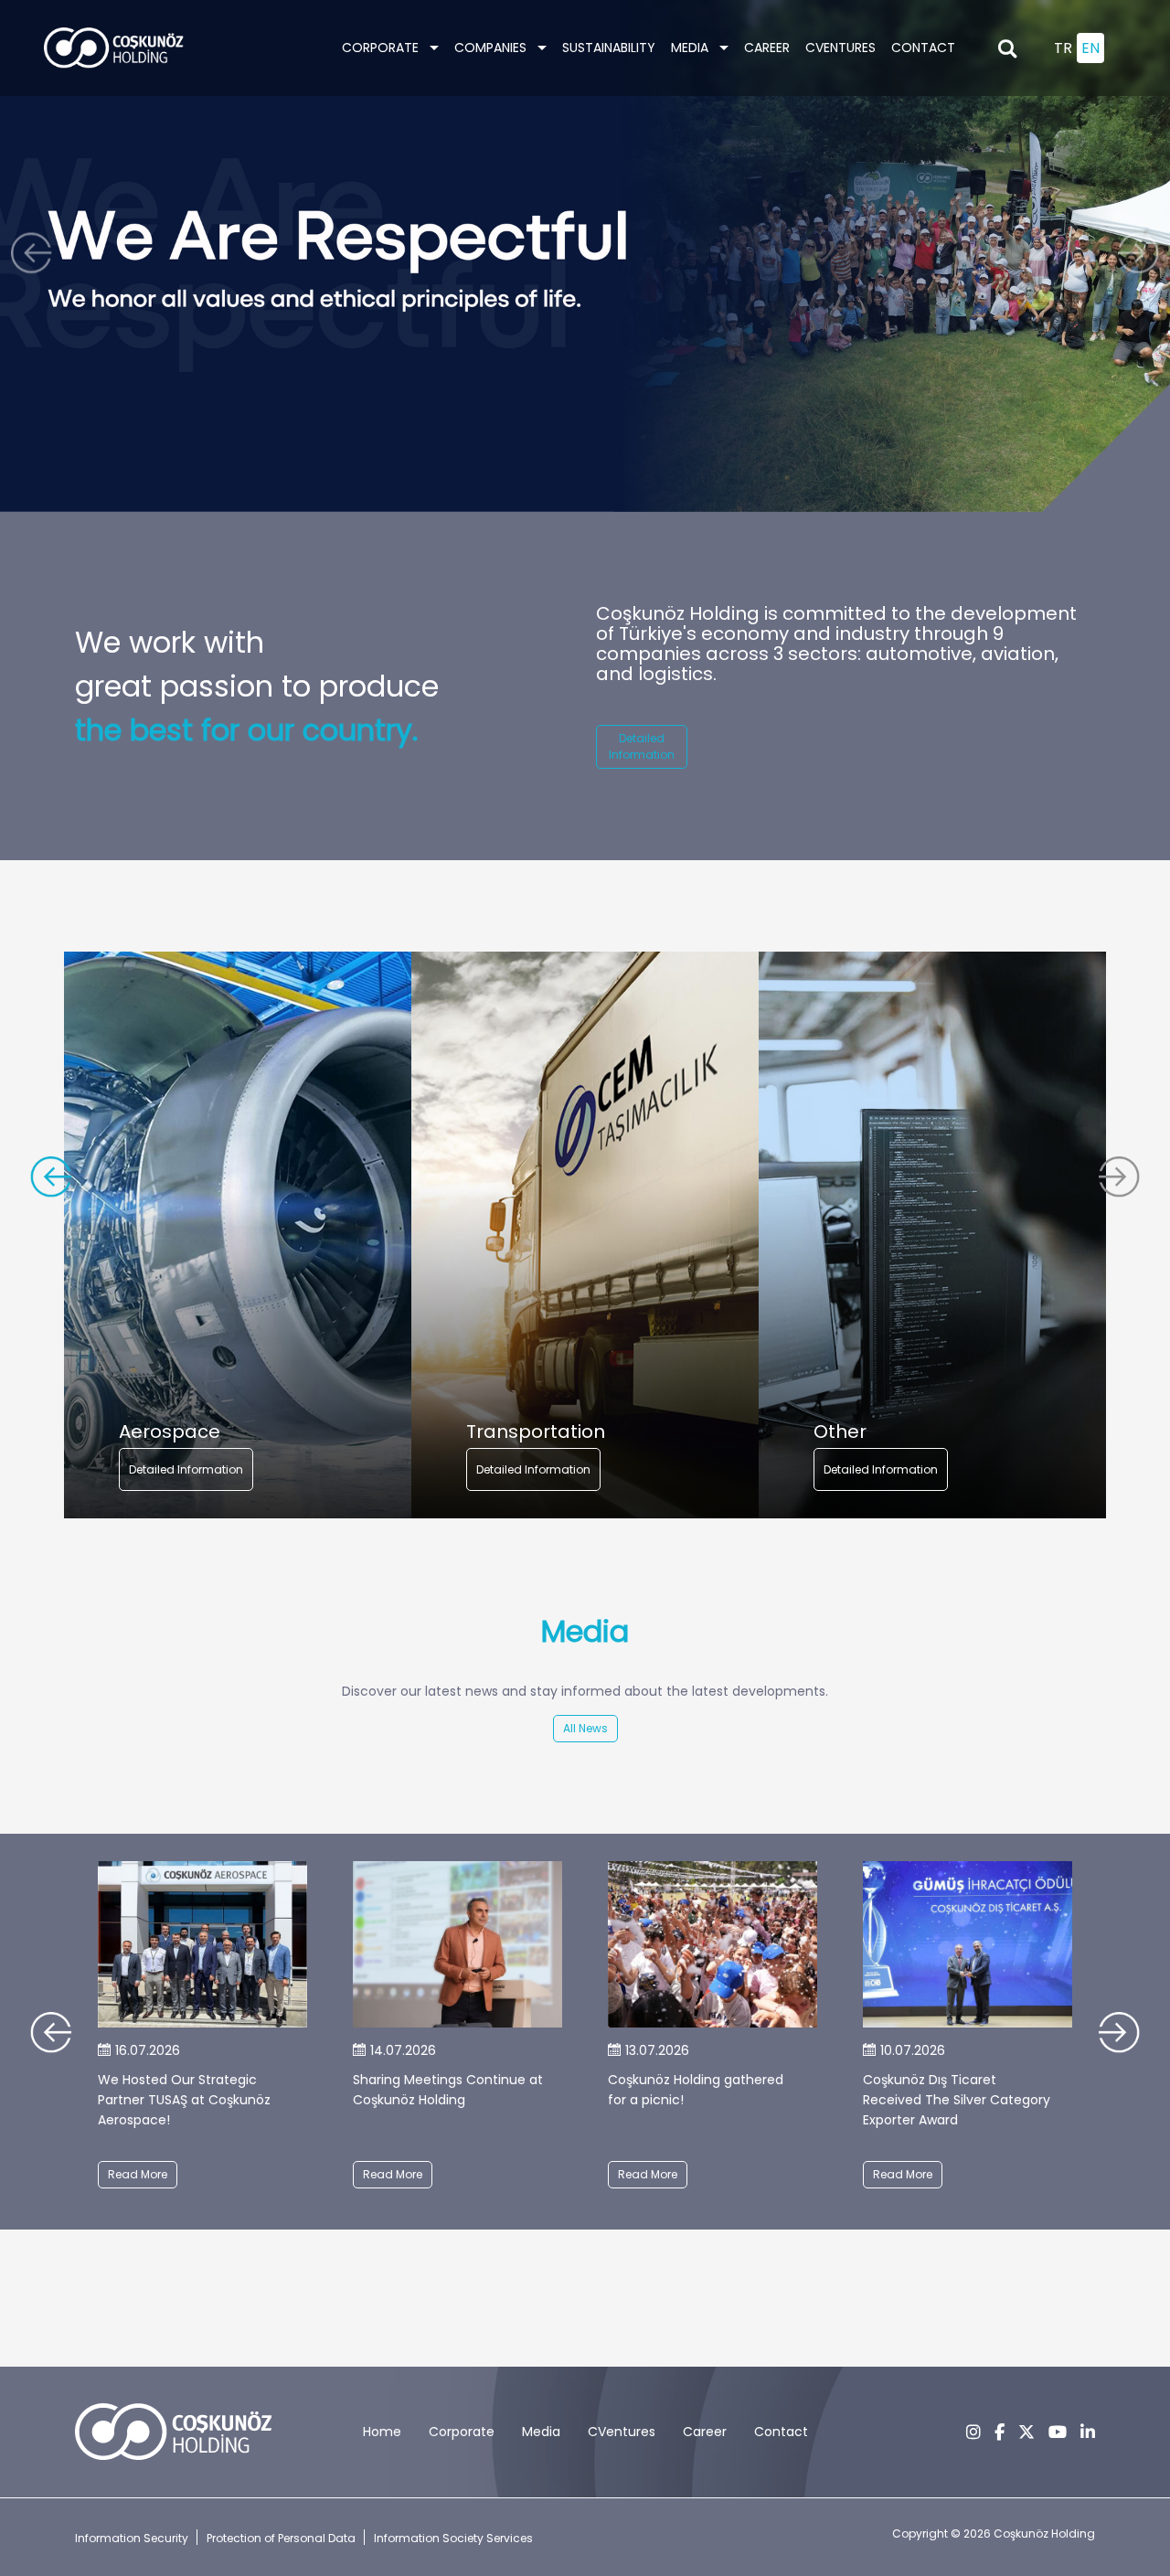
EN (1090, 48)
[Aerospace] (238, 1235)
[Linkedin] (1088, 2432)
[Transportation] (585, 1235)
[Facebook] (1000, 2432)
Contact (923, 48)
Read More (138, 2174)
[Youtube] (1058, 2432)
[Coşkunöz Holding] (114, 48)
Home (382, 2432)
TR (1063, 48)
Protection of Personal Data (281, 2538)
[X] (1026, 2432)
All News (585, 1728)
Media (541, 2432)
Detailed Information (642, 746)
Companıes (492, 48)
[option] (238, 1235)
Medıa (691, 48)
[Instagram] (973, 2432)
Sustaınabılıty (609, 48)
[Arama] (1007, 48)
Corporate (382, 48)
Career (767, 48)
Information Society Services (453, 2538)
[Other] (932, 1235)
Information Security (132, 2538)
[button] (36, 256)
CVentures (840, 48)
